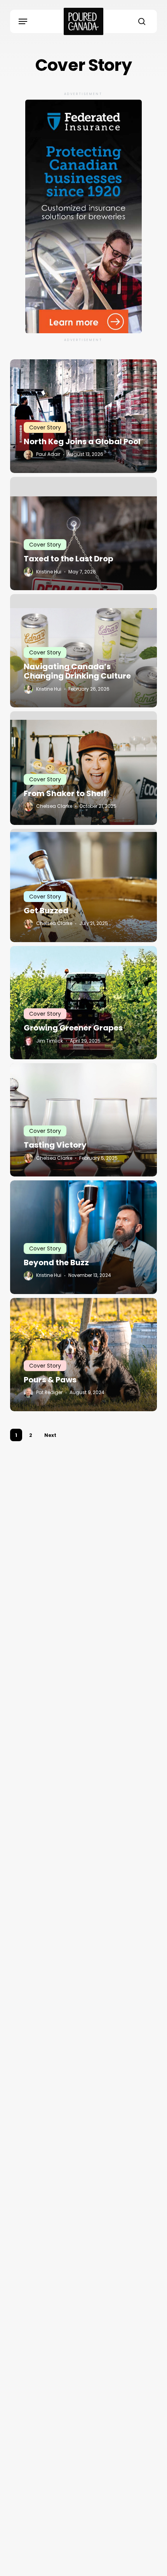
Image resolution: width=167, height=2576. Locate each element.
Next (50, 1435)
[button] (23, 21)
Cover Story (45, 427)
